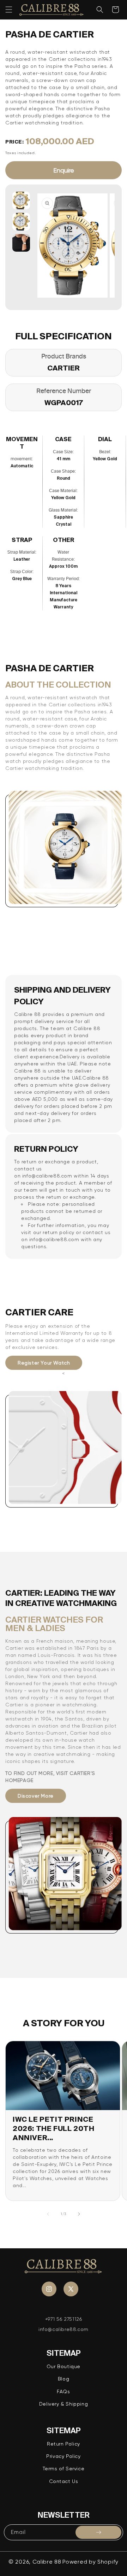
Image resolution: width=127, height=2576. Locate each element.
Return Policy (64, 2444)
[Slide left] (48, 2214)
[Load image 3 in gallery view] (21, 243)
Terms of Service (64, 2469)
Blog (64, 2379)
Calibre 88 (47, 2562)
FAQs (63, 2391)
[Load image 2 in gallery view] (21, 222)
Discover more (36, 1796)
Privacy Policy (63, 2456)
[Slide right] (79, 2214)
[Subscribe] (98, 2532)
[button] (9, 10)
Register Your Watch (44, 1363)
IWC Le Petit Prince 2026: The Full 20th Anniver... (53, 2128)
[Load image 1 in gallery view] (21, 200)
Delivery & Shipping (64, 2404)
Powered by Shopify (90, 2562)
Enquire (64, 170)
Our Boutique (64, 2366)
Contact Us (64, 2481)
